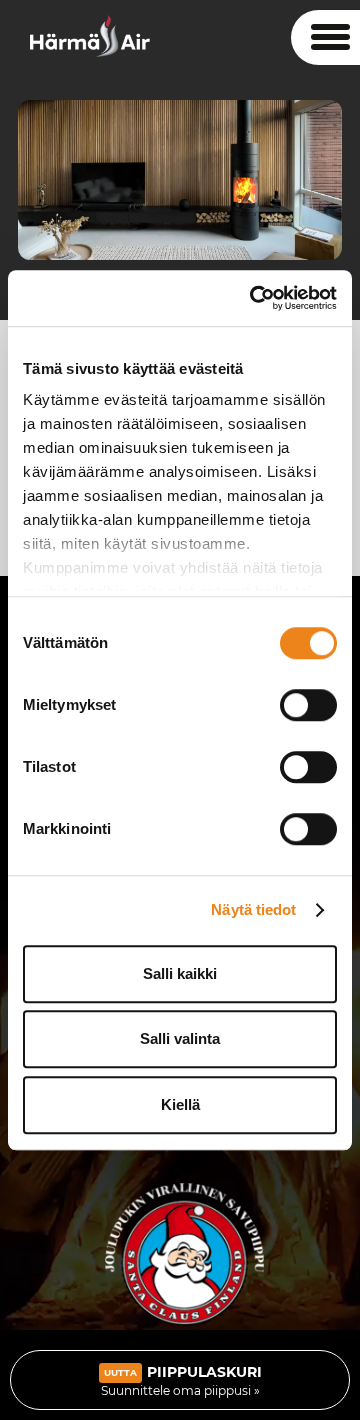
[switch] (308, 705)
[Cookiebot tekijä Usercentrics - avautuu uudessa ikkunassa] (254, 298)
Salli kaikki (180, 973)
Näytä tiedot (253, 909)
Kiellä (180, 1104)
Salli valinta (180, 1038)
